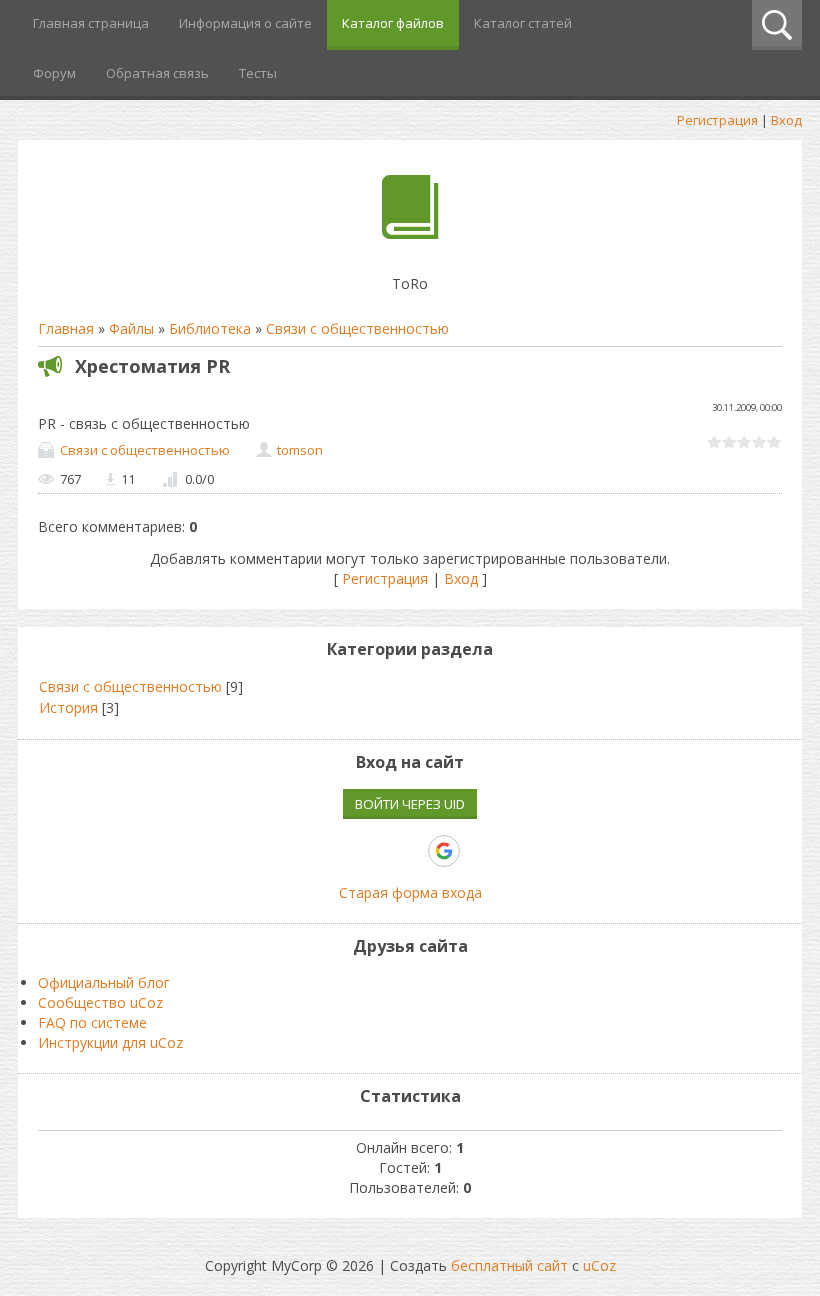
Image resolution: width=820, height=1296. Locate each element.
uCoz (599, 1265)
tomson (300, 450)
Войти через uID (410, 804)
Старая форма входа (410, 892)
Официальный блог (104, 982)
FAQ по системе (92, 1022)
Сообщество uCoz (100, 1002)
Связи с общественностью (357, 328)
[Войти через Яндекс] (409, 851)
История (68, 707)
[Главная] (410, 233)
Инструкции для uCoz (110, 1042)
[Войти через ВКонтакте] (341, 851)
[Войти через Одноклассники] (479, 851)
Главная (66, 328)
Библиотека (210, 328)
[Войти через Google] (444, 851)
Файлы (131, 328)
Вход (786, 120)
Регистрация (717, 120)
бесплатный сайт (509, 1265)
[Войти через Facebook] (375, 851)
